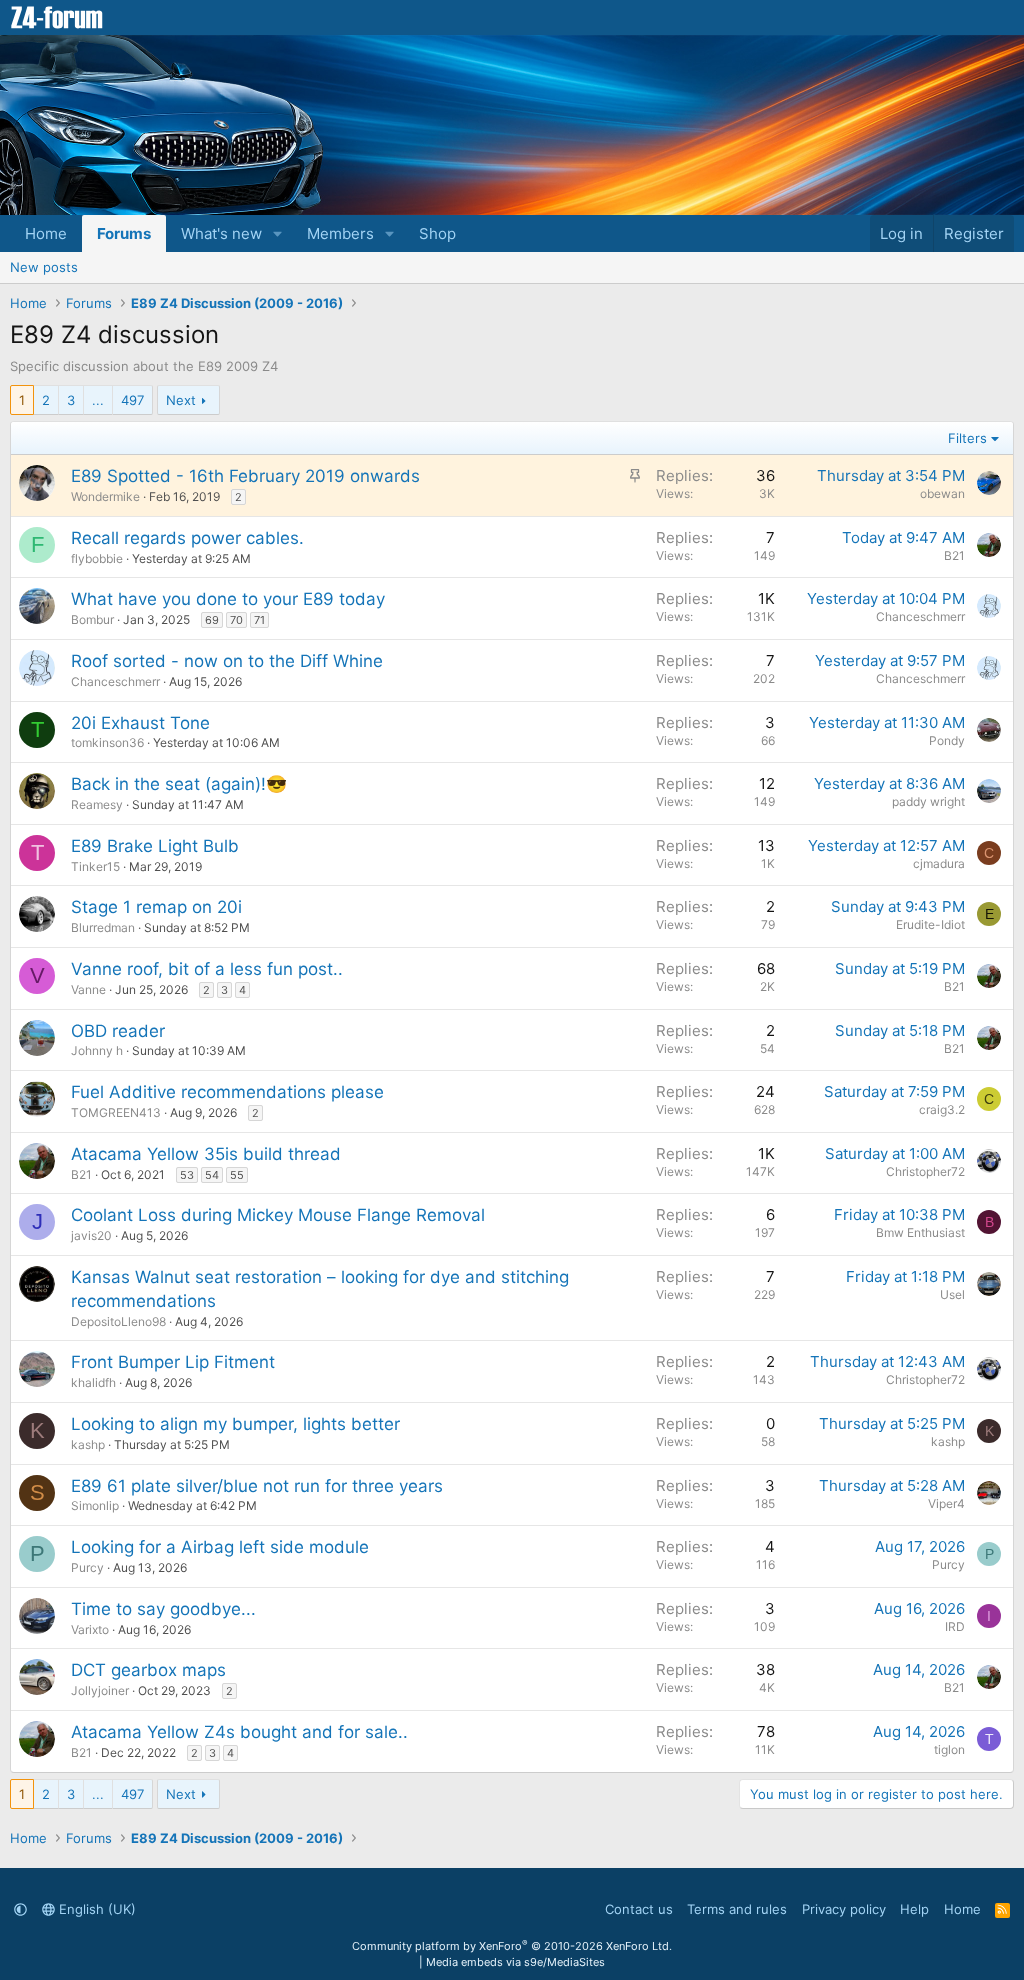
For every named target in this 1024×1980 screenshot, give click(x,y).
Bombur (92, 619)
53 (187, 1175)
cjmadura (939, 863)
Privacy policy (844, 1909)
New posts (44, 267)
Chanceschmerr (920, 616)
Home (46, 233)
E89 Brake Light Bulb (155, 846)
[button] (278, 233)
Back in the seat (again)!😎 (179, 784)
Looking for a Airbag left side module (220, 1547)
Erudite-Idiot (930, 924)
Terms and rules (737, 1909)
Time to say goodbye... (163, 1609)
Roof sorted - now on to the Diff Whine (227, 661)
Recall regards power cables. (187, 538)
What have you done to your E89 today (228, 599)
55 (237, 1175)
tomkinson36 (107, 742)
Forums (124, 233)
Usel (952, 1294)
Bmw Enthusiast (920, 1232)
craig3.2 (942, 1109)
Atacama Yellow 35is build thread (206, 1154)
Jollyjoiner (100, 1690)
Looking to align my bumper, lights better (235, 1424)
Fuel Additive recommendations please (227, 1092)
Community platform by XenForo (512, 1946)
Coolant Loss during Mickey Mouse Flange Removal (278, 1215)
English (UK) (95, 1909)
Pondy (947, 740)
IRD (955, 1626)
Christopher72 (925, 1171)
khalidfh (93, 1382)
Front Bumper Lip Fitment (173, 1362)
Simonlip (95, 1505)
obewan (942, 493)
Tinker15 (95, 866)
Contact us (639, 1909)
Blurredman (103, 927)
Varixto (90, 1629)
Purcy (87, 1567)
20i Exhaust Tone (140, 723)
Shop (437, 233)
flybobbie (97, 558)
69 (212, 620)
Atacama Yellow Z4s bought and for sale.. (239, 1732)
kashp (88, 1444)
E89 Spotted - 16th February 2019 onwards (245, 476)
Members (340, 233)
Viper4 (946, 1503)
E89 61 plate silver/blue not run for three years (257, 1486)
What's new (221, 233)
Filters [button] (967, 438)
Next (181, 400)
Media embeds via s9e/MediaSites (515, 1962)
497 (132, 400)
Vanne (88, 989)
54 (212, 1175)
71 (259, 620)
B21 (954, 555)
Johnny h (97, 1050)
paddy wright (928, 801)
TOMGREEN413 (116, 1112)
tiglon (949, 1749)
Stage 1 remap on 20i (156, 907)
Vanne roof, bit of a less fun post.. (207, 969)
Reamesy (97, 804)
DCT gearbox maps (148, 1670)
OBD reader (118, 1031)
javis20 (91, 1235)
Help (914, 1909)
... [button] (98, 400)
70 (236, 620)
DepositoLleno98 (118, 1321)
